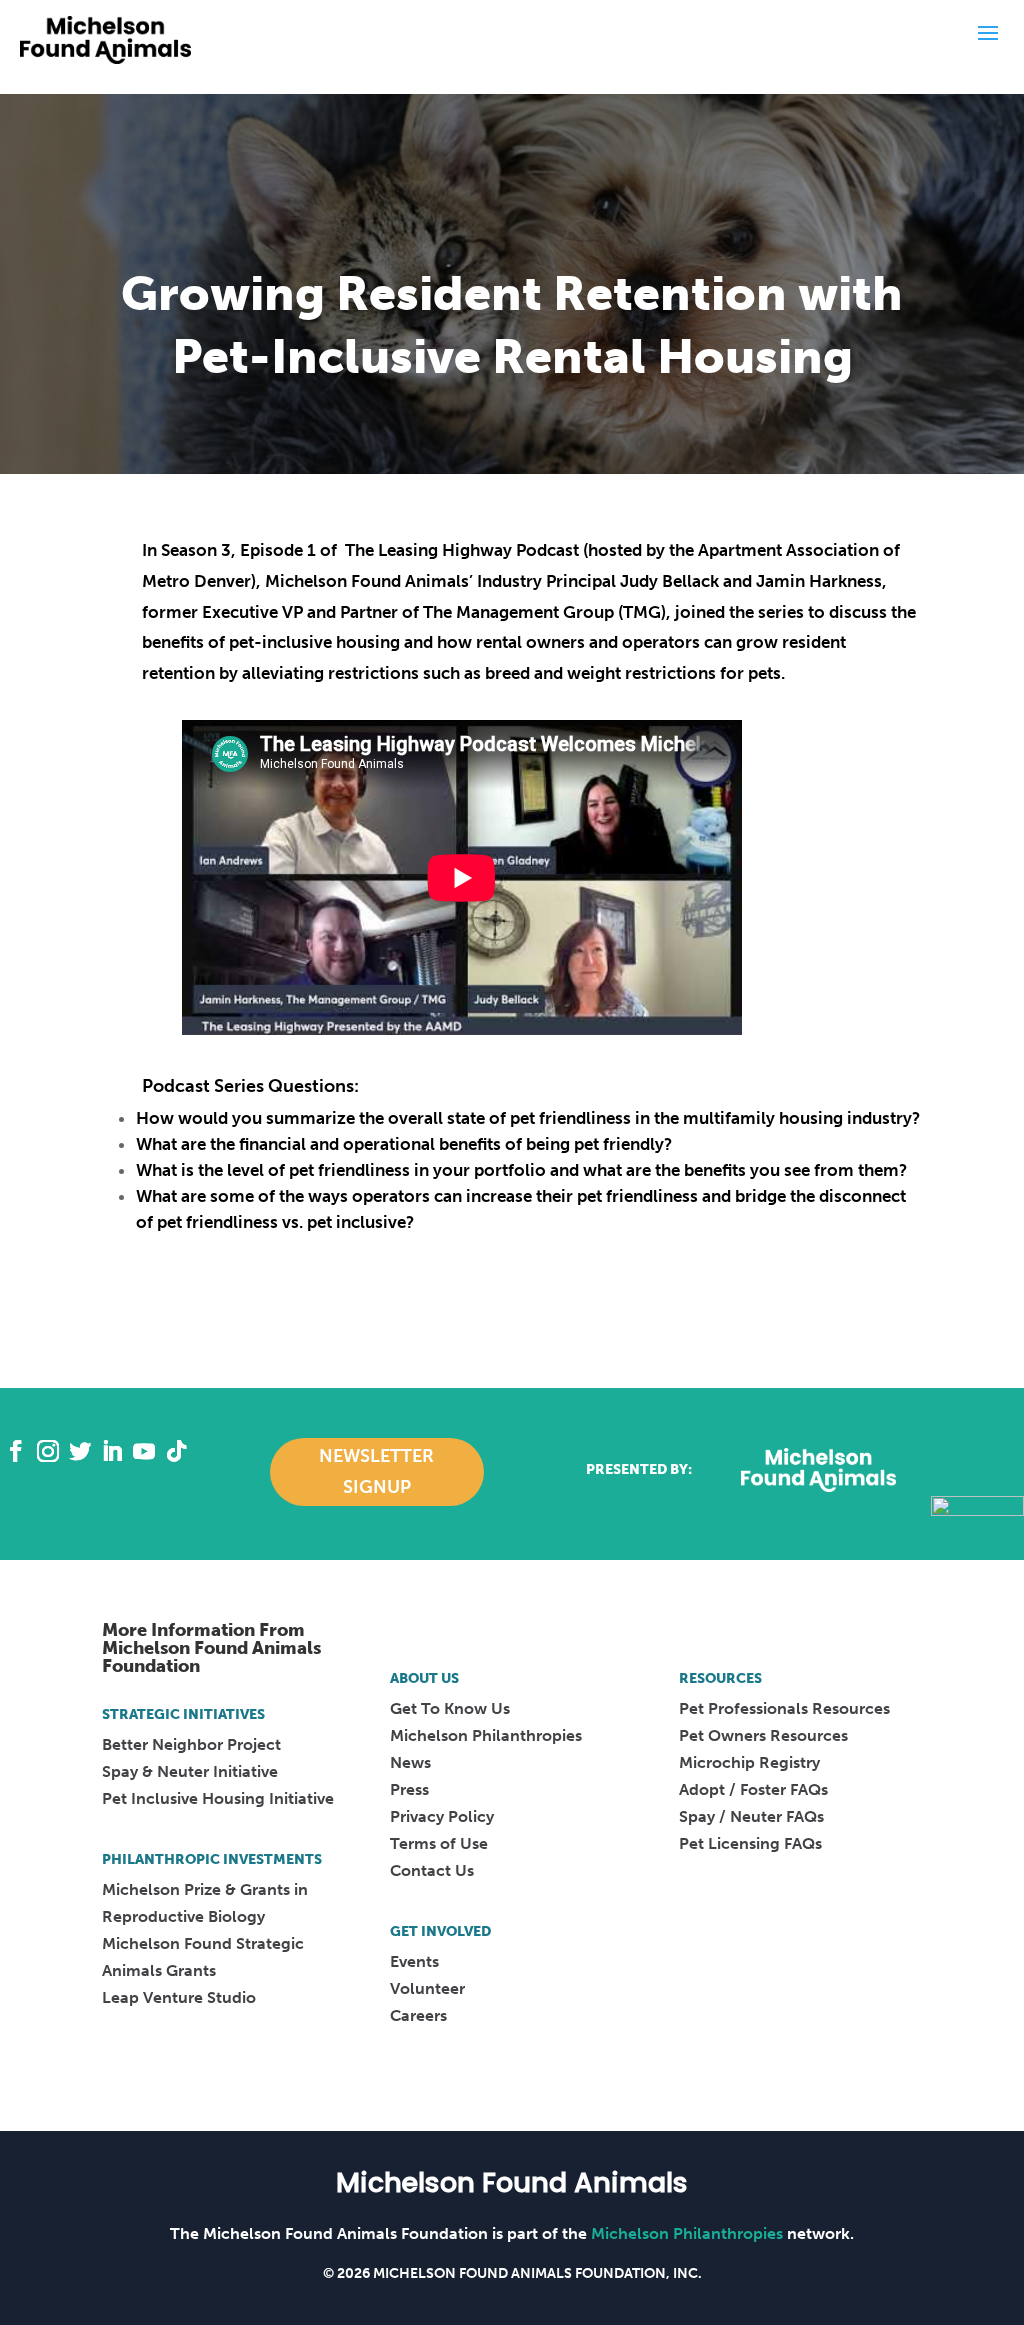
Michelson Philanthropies (486, 1735)
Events (414, 1961)
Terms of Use (439, 1843)
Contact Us (432, 1870)
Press (409, 1789)
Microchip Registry (749, 1762)
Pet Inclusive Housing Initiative (218, 1798)
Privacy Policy (442, 1816)
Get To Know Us (450, 1708)
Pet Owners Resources (763, 1735)
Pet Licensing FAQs (750, 1843)
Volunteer (427, 1988)
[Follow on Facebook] (16, 1451)
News (410, 1762)
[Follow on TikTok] (176, 1451)
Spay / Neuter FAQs (751, 1816)
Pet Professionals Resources (784, 1708)
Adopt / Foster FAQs (753, 1789)
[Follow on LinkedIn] (112, 1451)
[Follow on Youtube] (144, 1451)
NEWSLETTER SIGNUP (376, 1471)
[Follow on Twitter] (80, 1451)
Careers (418, 2015)
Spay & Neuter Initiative (190, 1771)
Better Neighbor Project (191, 1744)
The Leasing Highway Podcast (462, 550)
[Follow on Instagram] (48, 1451)
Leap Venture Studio (179, 1997)
